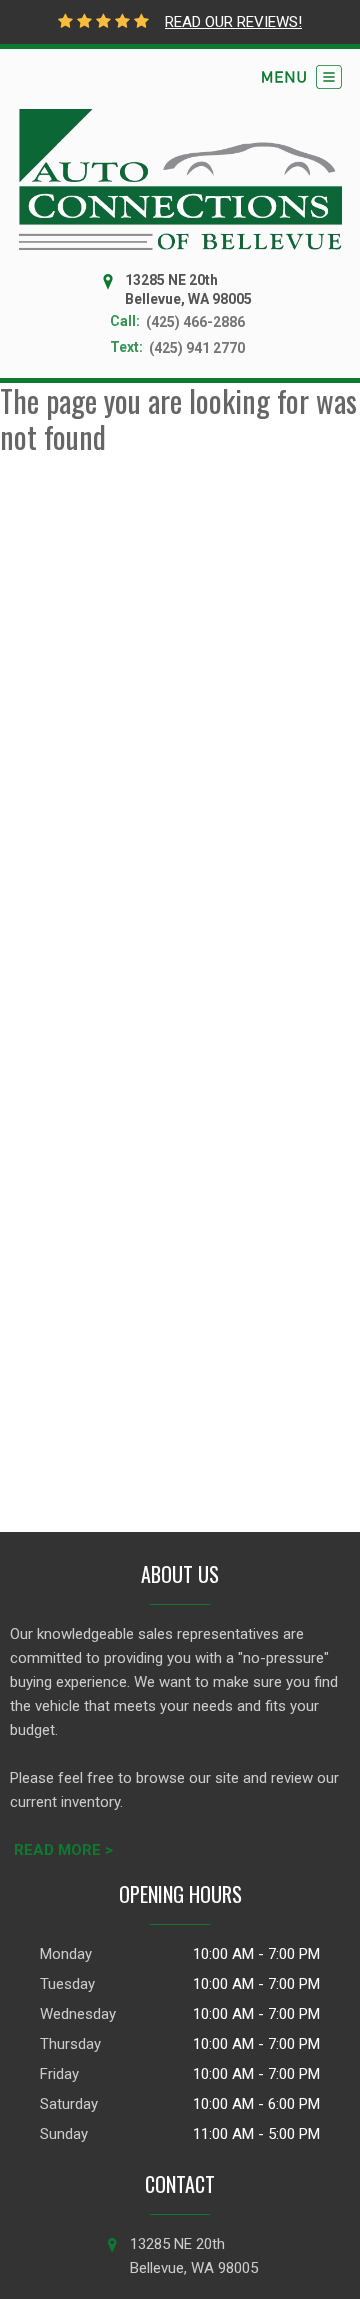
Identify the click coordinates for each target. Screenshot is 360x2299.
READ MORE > (63, 1850)
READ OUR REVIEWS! (233, 22)
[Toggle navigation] (302, 77)
